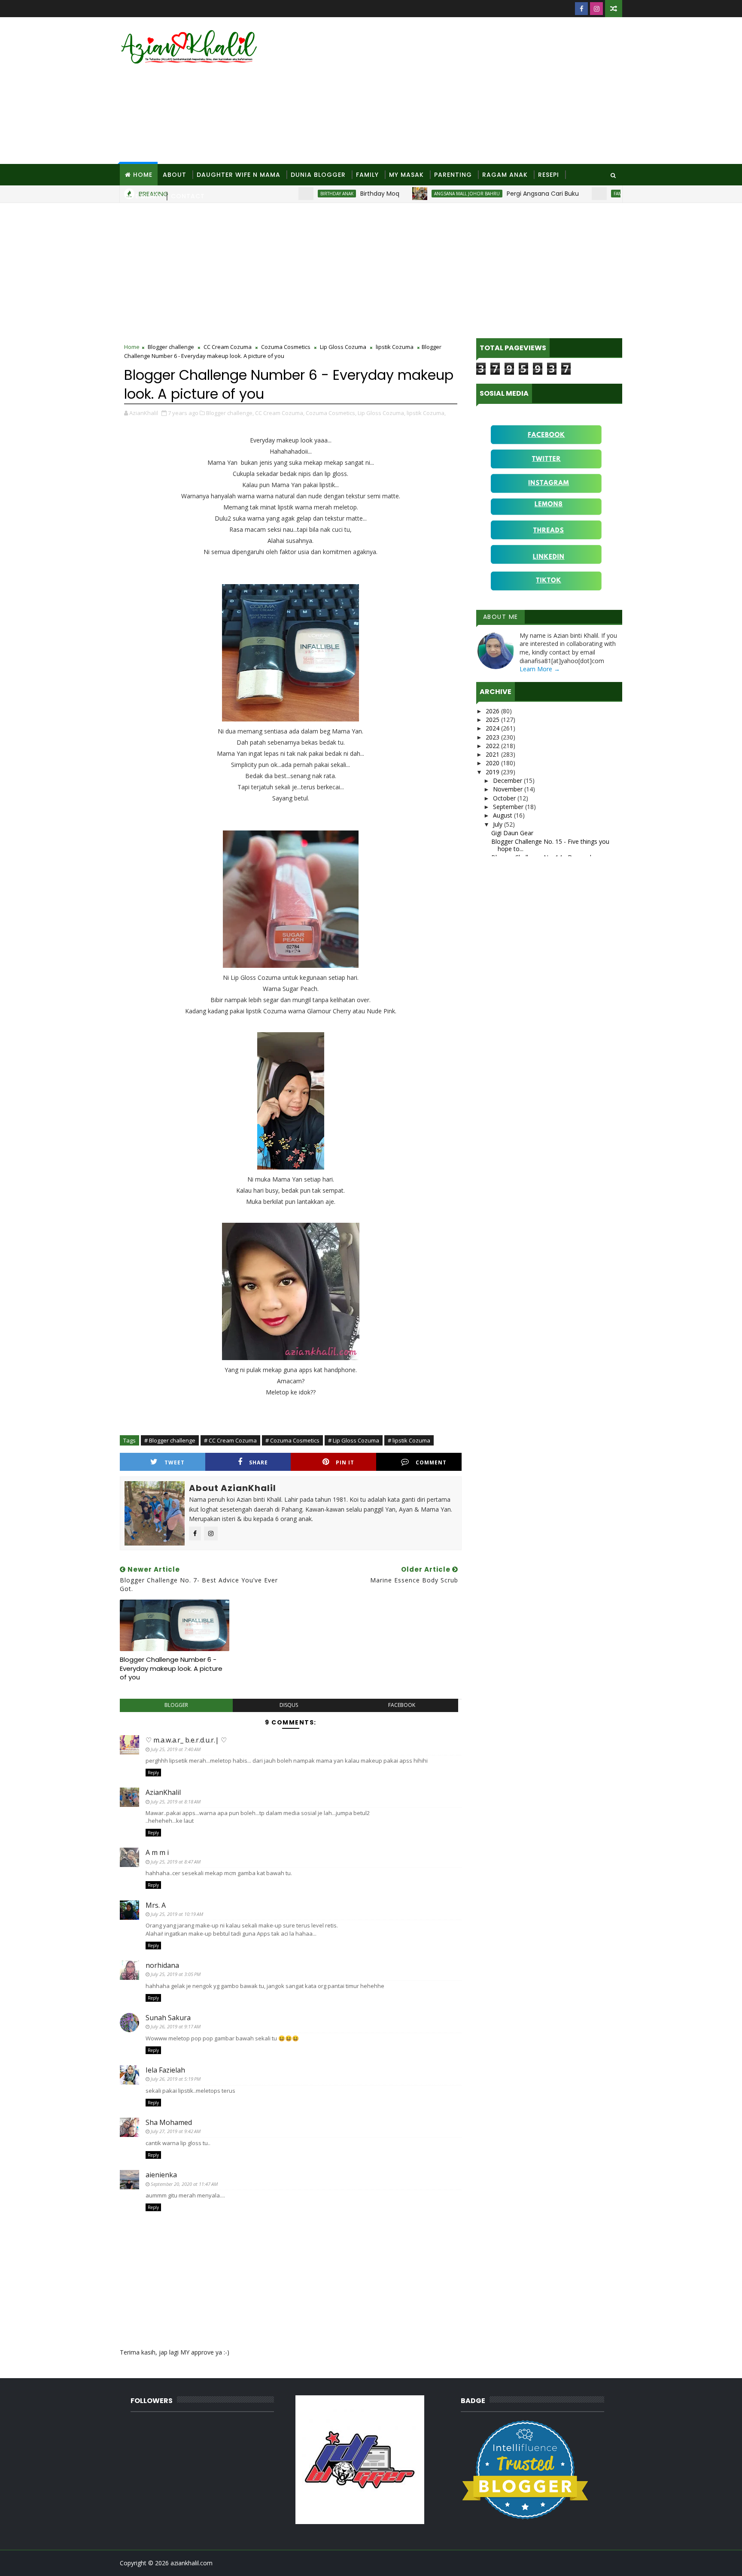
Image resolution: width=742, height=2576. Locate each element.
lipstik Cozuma (395, 347)
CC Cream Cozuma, (280, 413)
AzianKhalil (163, 1792)
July (499, 824)
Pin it (345, 1462)
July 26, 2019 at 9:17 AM (176, 2026)
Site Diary (143, 196)
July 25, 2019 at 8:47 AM (176, 1862)
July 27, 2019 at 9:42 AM (176, 2131)
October (505, 798)
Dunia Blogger (318, 175)
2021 (493, 754)
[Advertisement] (465, 91)
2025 (493, 720)
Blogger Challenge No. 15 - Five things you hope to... (550, 845)
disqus (289, 1705)
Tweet (175, 1462)
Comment (431, 1462)
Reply (153, 1773)
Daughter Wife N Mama (239, 175)
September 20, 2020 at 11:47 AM (184, 2184)
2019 (493, 772)
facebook (402, 1705)
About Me (501, 617)
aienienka (161, 2175)
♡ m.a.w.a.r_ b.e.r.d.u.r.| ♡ (186, 1740)
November (509, 789)
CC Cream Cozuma (228, 347)
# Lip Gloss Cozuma (354, 1440)
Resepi (549, 175)
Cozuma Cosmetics (286, 347)
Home (143, 175)
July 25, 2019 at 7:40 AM (176, 1749)
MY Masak (406, 175)
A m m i (157, 1852)
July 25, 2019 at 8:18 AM (176, 1802)
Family (367, 175)
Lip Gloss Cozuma (343, 347)
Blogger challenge (171, 347)
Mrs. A (156, 1905)
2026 (493, 711)
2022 (493, 746)
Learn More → (540, 669)
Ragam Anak (505, 175)
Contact (188, 196)
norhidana (162, 1965)
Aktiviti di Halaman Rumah (617, 194)
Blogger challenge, (230, 413)
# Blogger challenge (170, 1440)
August (503, 815)
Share (258, 1462)
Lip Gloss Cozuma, (382, 413)
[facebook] (581, 9)
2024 (493, 728)
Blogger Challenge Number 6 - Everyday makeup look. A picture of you (171, 1668)
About (175, 175)
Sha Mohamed (169, 2122)
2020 (493, 763)
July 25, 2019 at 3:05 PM (176, 1974)
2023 (493, 737)
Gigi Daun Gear (512, 833)
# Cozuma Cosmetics (292, 1440)
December (508, 780)
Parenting (453, 175)
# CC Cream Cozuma (230, 1440)
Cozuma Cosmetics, (331, 413)
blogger (176, 1705)
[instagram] (596, 9)
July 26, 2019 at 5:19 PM (176, 2079)
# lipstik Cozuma (409, 1440)
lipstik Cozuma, (426, 413)
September (509, 807)
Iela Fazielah (165, 2070)
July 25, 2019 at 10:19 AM (177, 1914)
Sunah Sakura (168, 2018)
